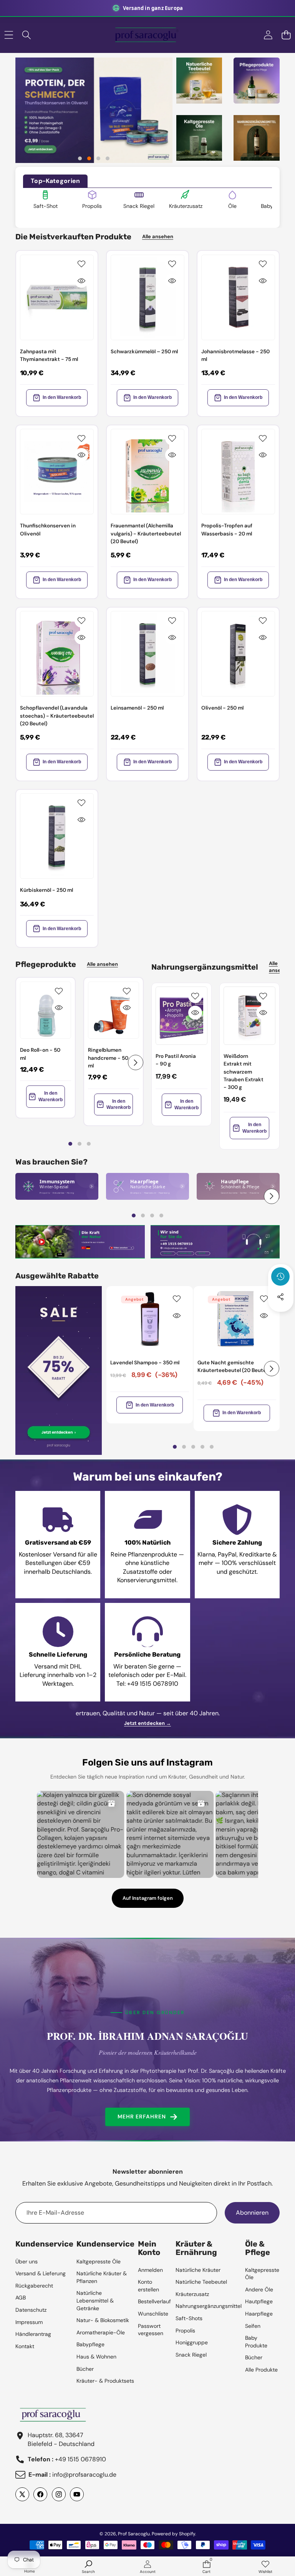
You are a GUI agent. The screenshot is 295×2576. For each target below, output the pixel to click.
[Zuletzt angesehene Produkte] (280, 1276)
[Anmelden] (268, 35)
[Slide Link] (94, 110)
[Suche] (27, 35)
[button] (286, 35)
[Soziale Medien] (280, 1297)
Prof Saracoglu (134, 2534)
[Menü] (9, 35)
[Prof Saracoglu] (147, 35)
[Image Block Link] (57, 1186)
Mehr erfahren (142, 2116)
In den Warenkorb (62, 397)
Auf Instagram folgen (148, 1898)
